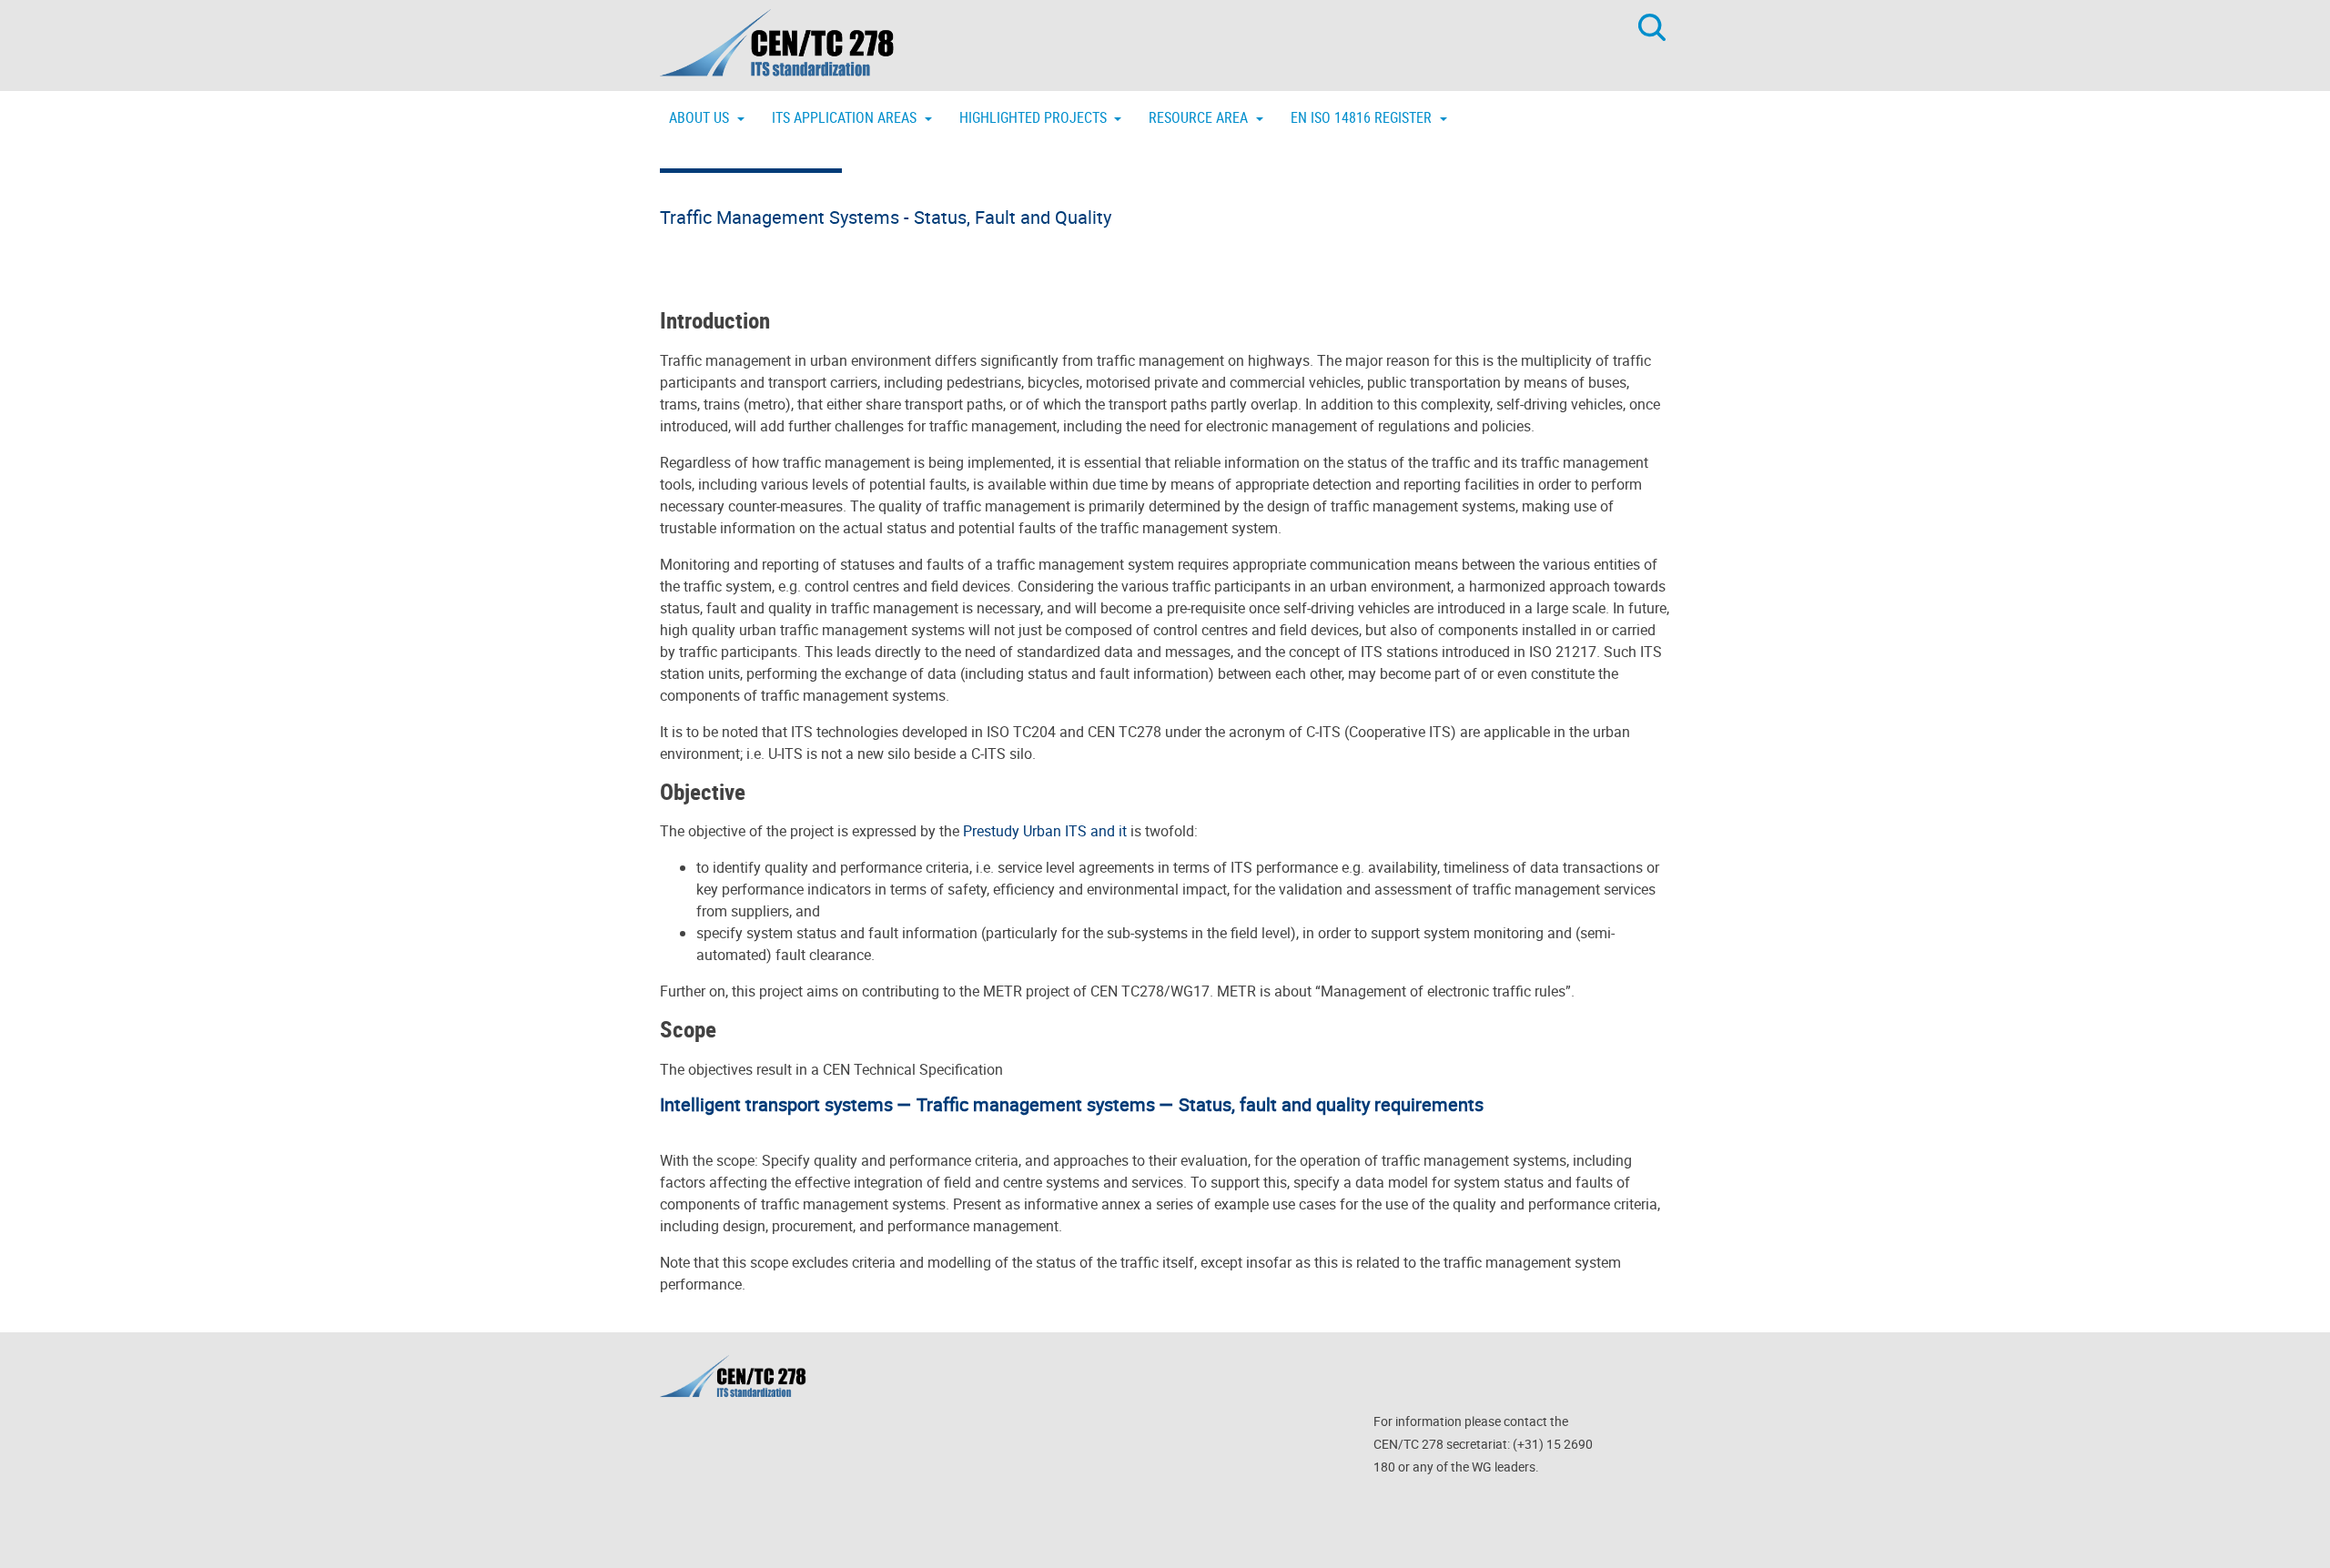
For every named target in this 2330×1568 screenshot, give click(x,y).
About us (701, 117)
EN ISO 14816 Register (1363, 117)
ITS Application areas (846, 117)
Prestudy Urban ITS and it (1045, 831)
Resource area (1200, 117)
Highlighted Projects (1035, 117)
